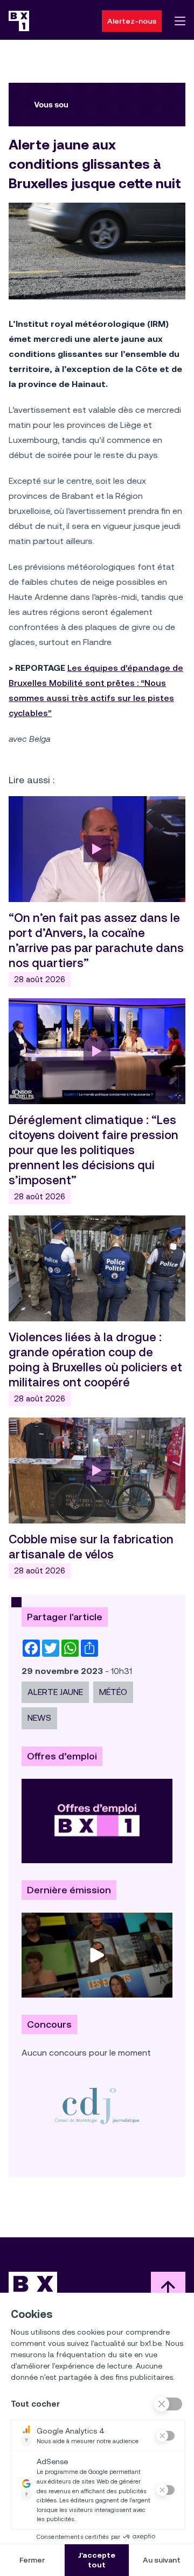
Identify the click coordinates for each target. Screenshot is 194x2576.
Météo (113, 1692)
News (39, 1718)
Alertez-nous (132, 21)
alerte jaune (55, 1692)
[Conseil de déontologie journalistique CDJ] (97, 2105)
